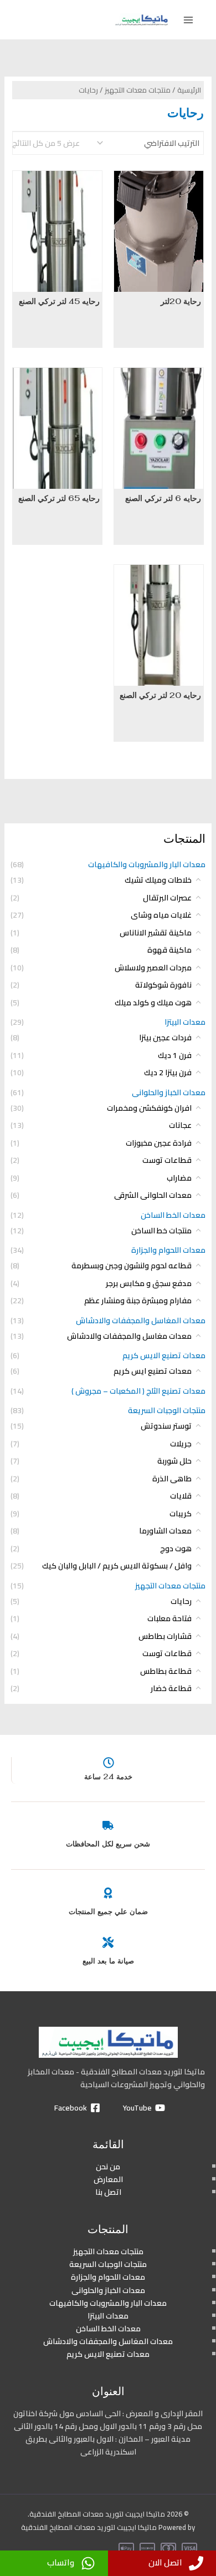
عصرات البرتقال (167, 898)
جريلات (181, 1444)
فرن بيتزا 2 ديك (168, 1072)
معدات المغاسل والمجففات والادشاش (141, 1320)
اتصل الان (165, 2562)
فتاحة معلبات (169, 1618)
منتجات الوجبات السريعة (167, 1410)
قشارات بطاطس (165, 1636)
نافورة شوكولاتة (163, 985)
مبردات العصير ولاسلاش (153, 968)
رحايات (181, 1601)
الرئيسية (189, 90)
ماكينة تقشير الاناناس (156, 933)
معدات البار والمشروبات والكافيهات (147, 864)
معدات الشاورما (165, 1531)
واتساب (61, 2562)
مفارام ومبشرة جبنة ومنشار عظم (138, 1300)
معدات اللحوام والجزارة (168, 1250)
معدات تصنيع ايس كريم (153, 1371)
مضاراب (179, 1178)
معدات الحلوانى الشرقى (153, 1195)
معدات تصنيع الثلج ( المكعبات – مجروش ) (138, 1391)
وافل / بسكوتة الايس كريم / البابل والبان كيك (117, 1566)
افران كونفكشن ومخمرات (149, 1108)
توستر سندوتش (166, 1426)
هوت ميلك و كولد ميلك (153, 1003)
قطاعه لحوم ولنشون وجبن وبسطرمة (132, 1266)
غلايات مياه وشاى (161, 915)
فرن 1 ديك (175, 1055)
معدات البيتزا (185, 1022)
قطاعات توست (167, 1160)
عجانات (180, 1125)
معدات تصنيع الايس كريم (164, 1355)
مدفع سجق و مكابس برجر (149, 1283)
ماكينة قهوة (169, 950)
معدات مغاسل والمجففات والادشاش (129, 1336)
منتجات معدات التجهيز (170, 1586)
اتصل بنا (108, 2192)
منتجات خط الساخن (161, 1231)
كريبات (181, 1514)
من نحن (108, 2167)
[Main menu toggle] (188, 20)
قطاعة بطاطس (166, 1671)
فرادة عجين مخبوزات (159, 1143)
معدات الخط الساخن (173, 1215)
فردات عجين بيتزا (165, 1038)
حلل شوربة (174, 1461)
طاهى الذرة (172, 1479)
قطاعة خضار (171, 1688)
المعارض (108, 2179)
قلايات (181, 1496)
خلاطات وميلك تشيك (158, 880)
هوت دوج (176, 1548)
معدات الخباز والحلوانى (169, 1092)
